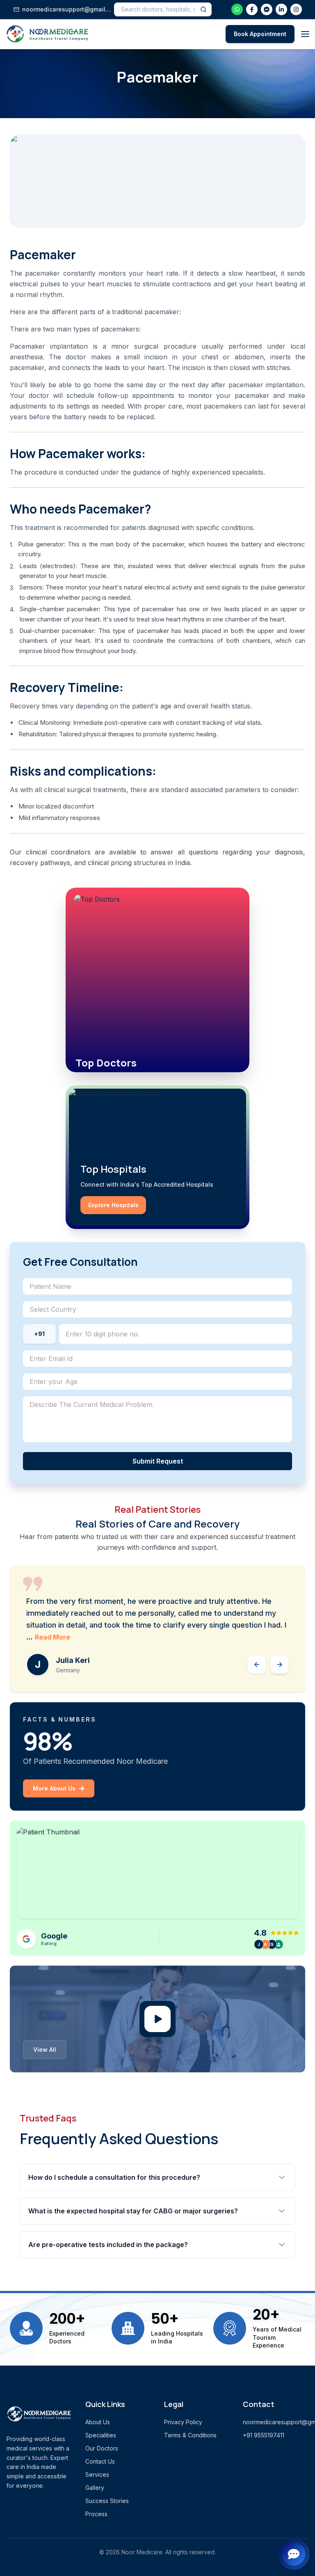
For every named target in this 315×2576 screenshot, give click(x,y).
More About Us (54, 1788)
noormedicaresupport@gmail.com (66, 9)
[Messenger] (267, 9)
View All (45, 2050)
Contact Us (100, 2461)
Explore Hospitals (113, 1205)
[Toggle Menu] (305, 34)
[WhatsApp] (237, 9)
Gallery (95, 2488)
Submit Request (158, 1461)
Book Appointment (260, 34)
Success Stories (107, 2501)
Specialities (101, 2435)
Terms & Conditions (190, 2435)
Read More (52, 1637)
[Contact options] (294, 2553)
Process (96, 2514)
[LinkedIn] (281, 9)
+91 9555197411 (264, 2435)
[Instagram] (296, 9)
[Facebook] (252, 9)
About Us (98, 2422)
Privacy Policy (183, 2422)
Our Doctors (102, 2448)
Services (97, 2474)
